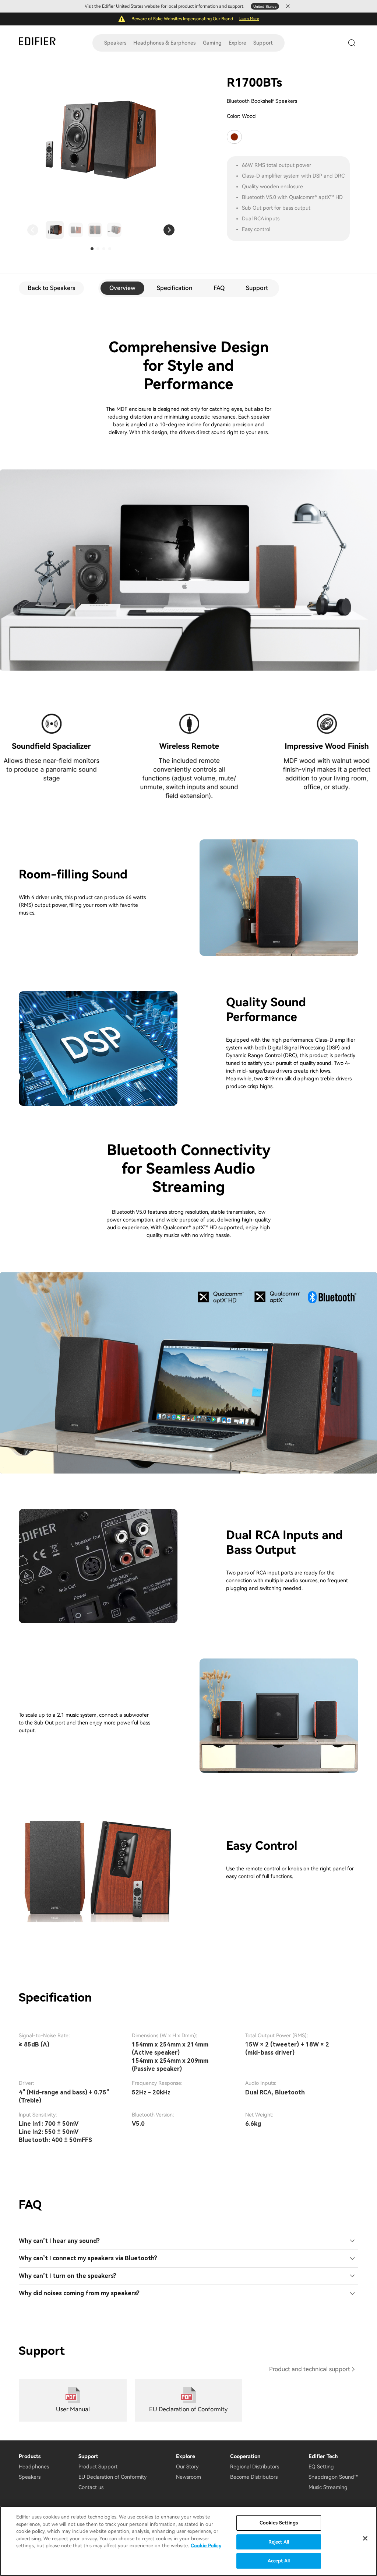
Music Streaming (328, 2487)
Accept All (279, 2561)
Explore (237, 43)
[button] (33, 230)
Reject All (279, 2542)
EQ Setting (321, 2467)
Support (263, 43)
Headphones (34, 2467)
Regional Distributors (255, 2467)
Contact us (91, 2487)
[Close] (365, 2538)
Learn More (249, 19)
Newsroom (188, 2477)
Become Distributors (254, 2477)
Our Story (187, 2467)
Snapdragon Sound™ (333, 2477)
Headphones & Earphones (164, 43)
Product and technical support (310, 2369)
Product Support (98, 2467)
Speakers (115, 43)
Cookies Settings (279, 2523)
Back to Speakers (51, 288)
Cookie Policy (206, 2546)
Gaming (212, 43)
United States (265, 6)
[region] (188, 2541)
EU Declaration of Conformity (112, 2477)
